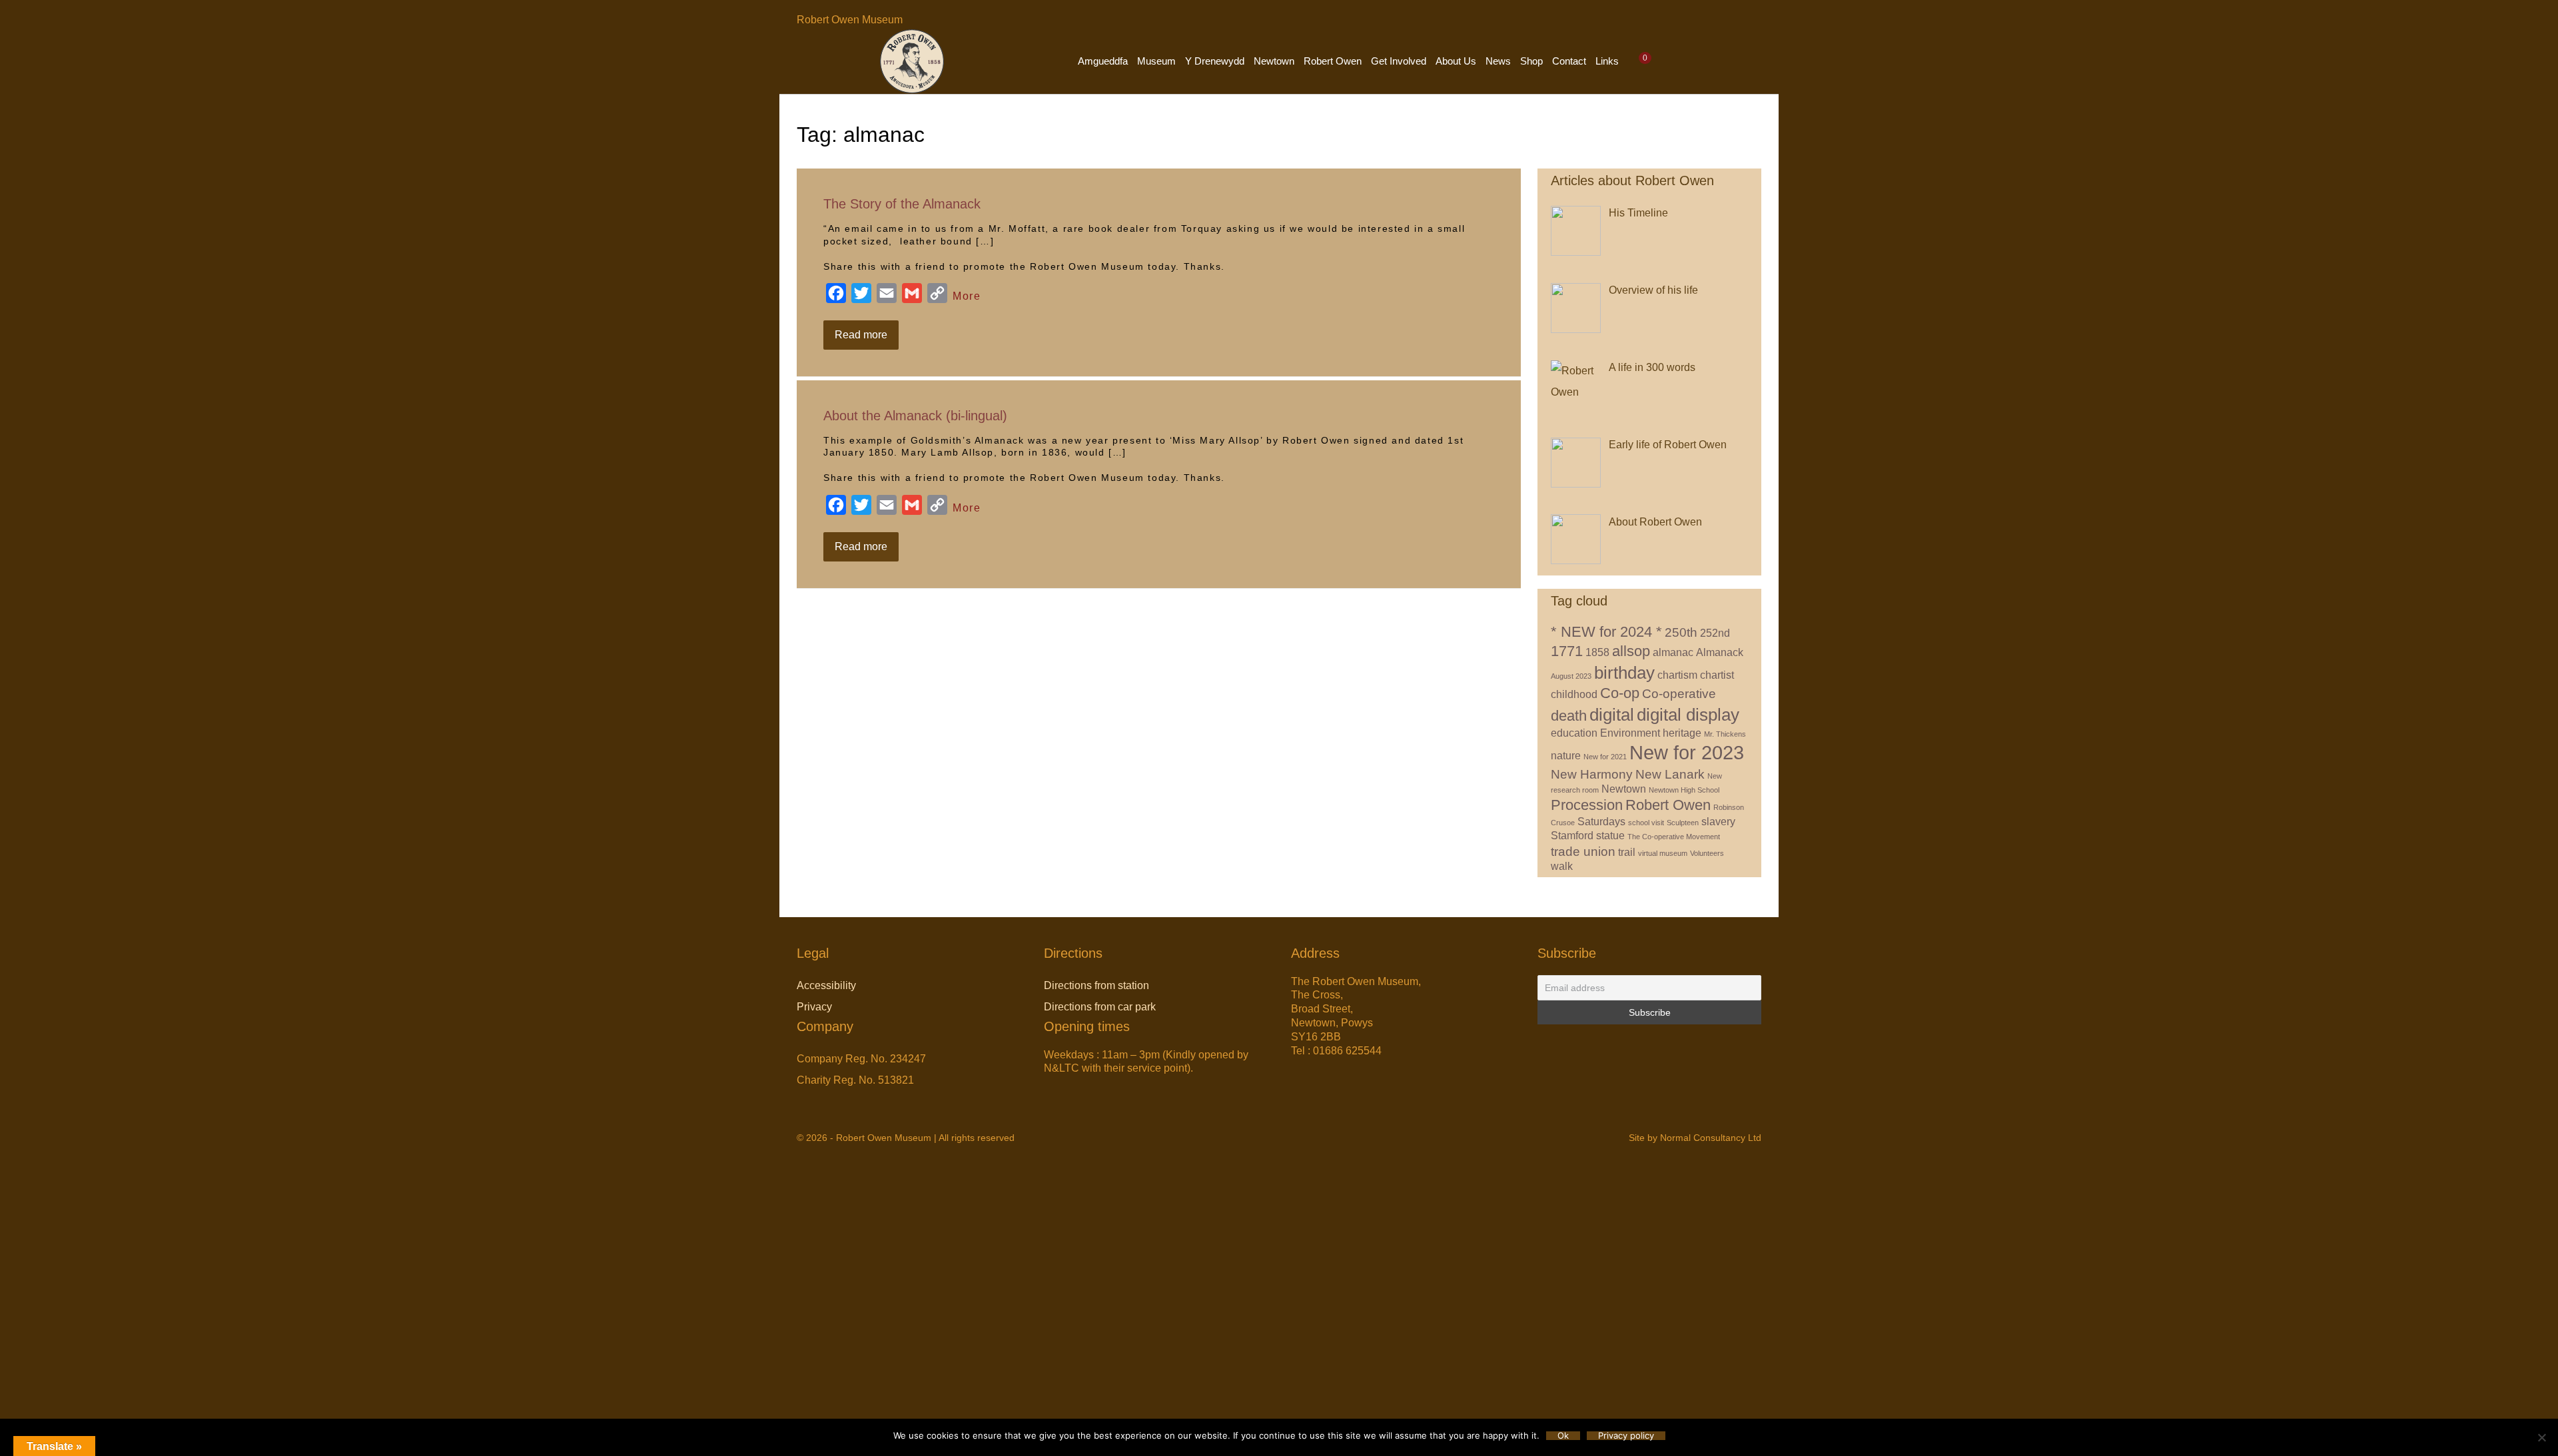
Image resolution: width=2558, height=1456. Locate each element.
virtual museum (1663, 853)
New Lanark (1670, 774)
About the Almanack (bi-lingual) (915, 416)
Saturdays (1601, 822)
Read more (867, 339)
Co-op (1620, 693)
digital (1612, 715)
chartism (1677, 675)
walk (1562, 866)
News (1498, 61)
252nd (1715, 633)
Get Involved (1399, 61)
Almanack (1720, 652)
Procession (1587, 805)
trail (1627, 852)
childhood (1574, 694)
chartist (1717, 675)
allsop (1631, 651)
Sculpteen (1683, 823)
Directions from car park (1100, 1007)
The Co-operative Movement (1674, 837)
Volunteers (1707, 853)
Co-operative (1679, 694)
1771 (1567, 651)
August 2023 (1571, 676)
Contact (1569, 61)
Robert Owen (1333, 61)
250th (1681, 632)
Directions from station (1096, 985)
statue (1610, 836)
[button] (1668, 61)
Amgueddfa (1103, 61)
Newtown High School (1684, 790)
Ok (1563, 1436)
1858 (1597, 652)
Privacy (814, 1007)
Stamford (1572, 836)
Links (1607, 61)
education (1574, 733)
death (1569, 716)
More (967, 296)
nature (1566, 756)
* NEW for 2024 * (1606, 632)
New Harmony (1592, 774)
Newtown (1274, 61)
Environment (1630, 733)
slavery (1718, 822)
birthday (1624, 673)
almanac (1673, 652)
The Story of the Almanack (902, 204)
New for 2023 (1687, 752)
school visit (1646, 823)
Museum (1156, 61)
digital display (1688, 715)
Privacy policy (1626, 1436)
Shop (1531, 61)
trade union (1583, 852)
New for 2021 (1605, 757)
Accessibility (826, 985)
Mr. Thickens (1725, 734)
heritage (1682, 733)
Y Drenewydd (1215, 61)
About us (1456, 61)
